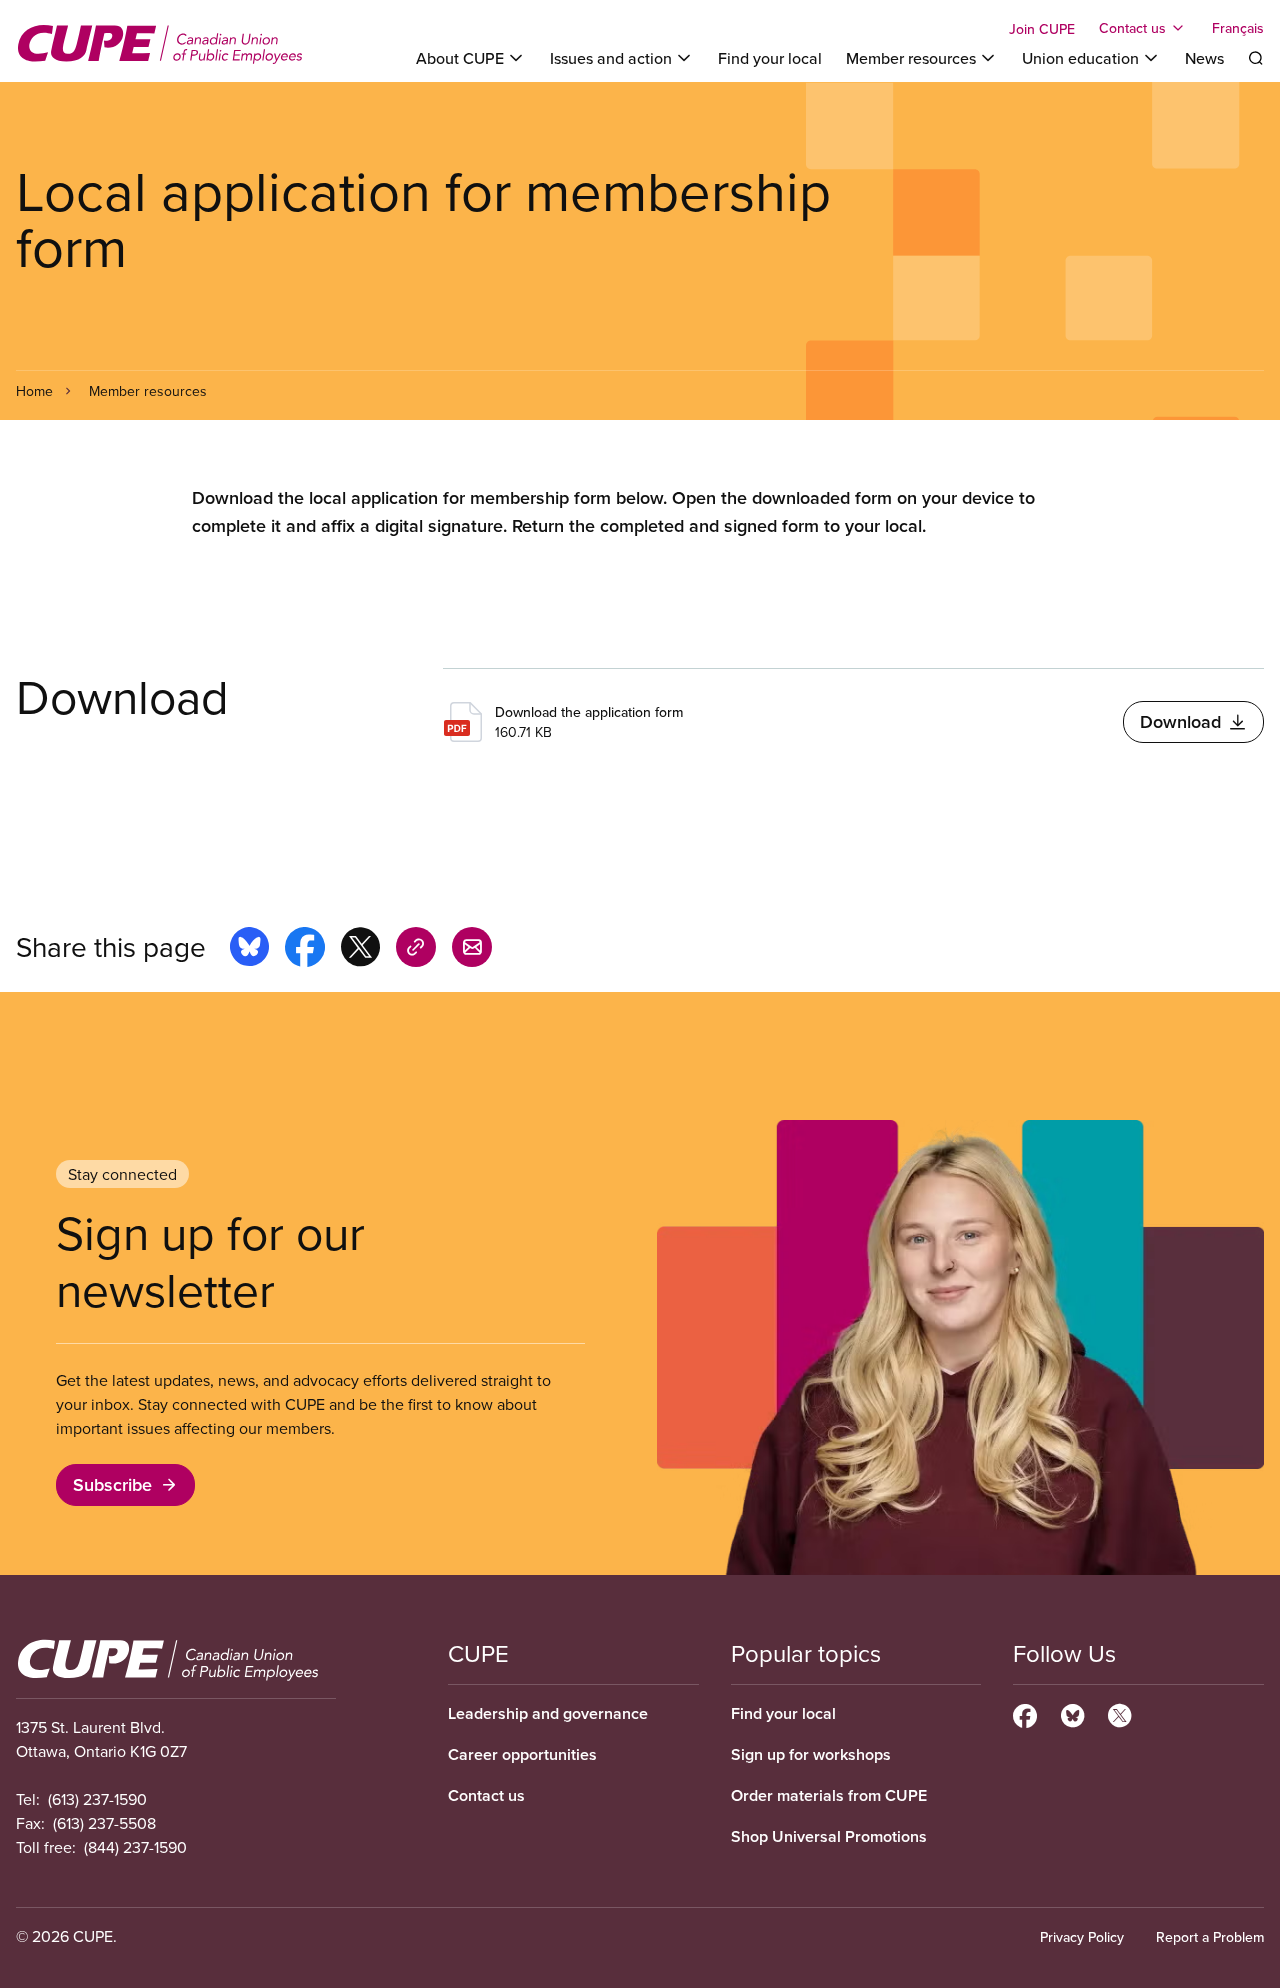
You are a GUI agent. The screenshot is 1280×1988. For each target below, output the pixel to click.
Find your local (770, 58)
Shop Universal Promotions (829, 1836)
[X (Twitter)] (1119, 1713)
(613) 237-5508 (104, 1823)
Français (1238, 28)
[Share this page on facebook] (305, 950)
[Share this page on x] (360, 950)
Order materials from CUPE (829, 1795)
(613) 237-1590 (97, 1799)
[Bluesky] (1072, 1713)
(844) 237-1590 (135, 1847)
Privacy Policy (1082, 1937)
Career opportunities (522, 1754)
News (1204, 58)
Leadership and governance (548, 1713)
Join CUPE (1042, 29)
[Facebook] (1025, 1713)
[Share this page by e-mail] (472, 950)
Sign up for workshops (811, 1754)
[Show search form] (1256, 58)
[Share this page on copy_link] (416, 950)
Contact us (486, 1795)
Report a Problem (1210, 1937)
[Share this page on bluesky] (249, 950)
